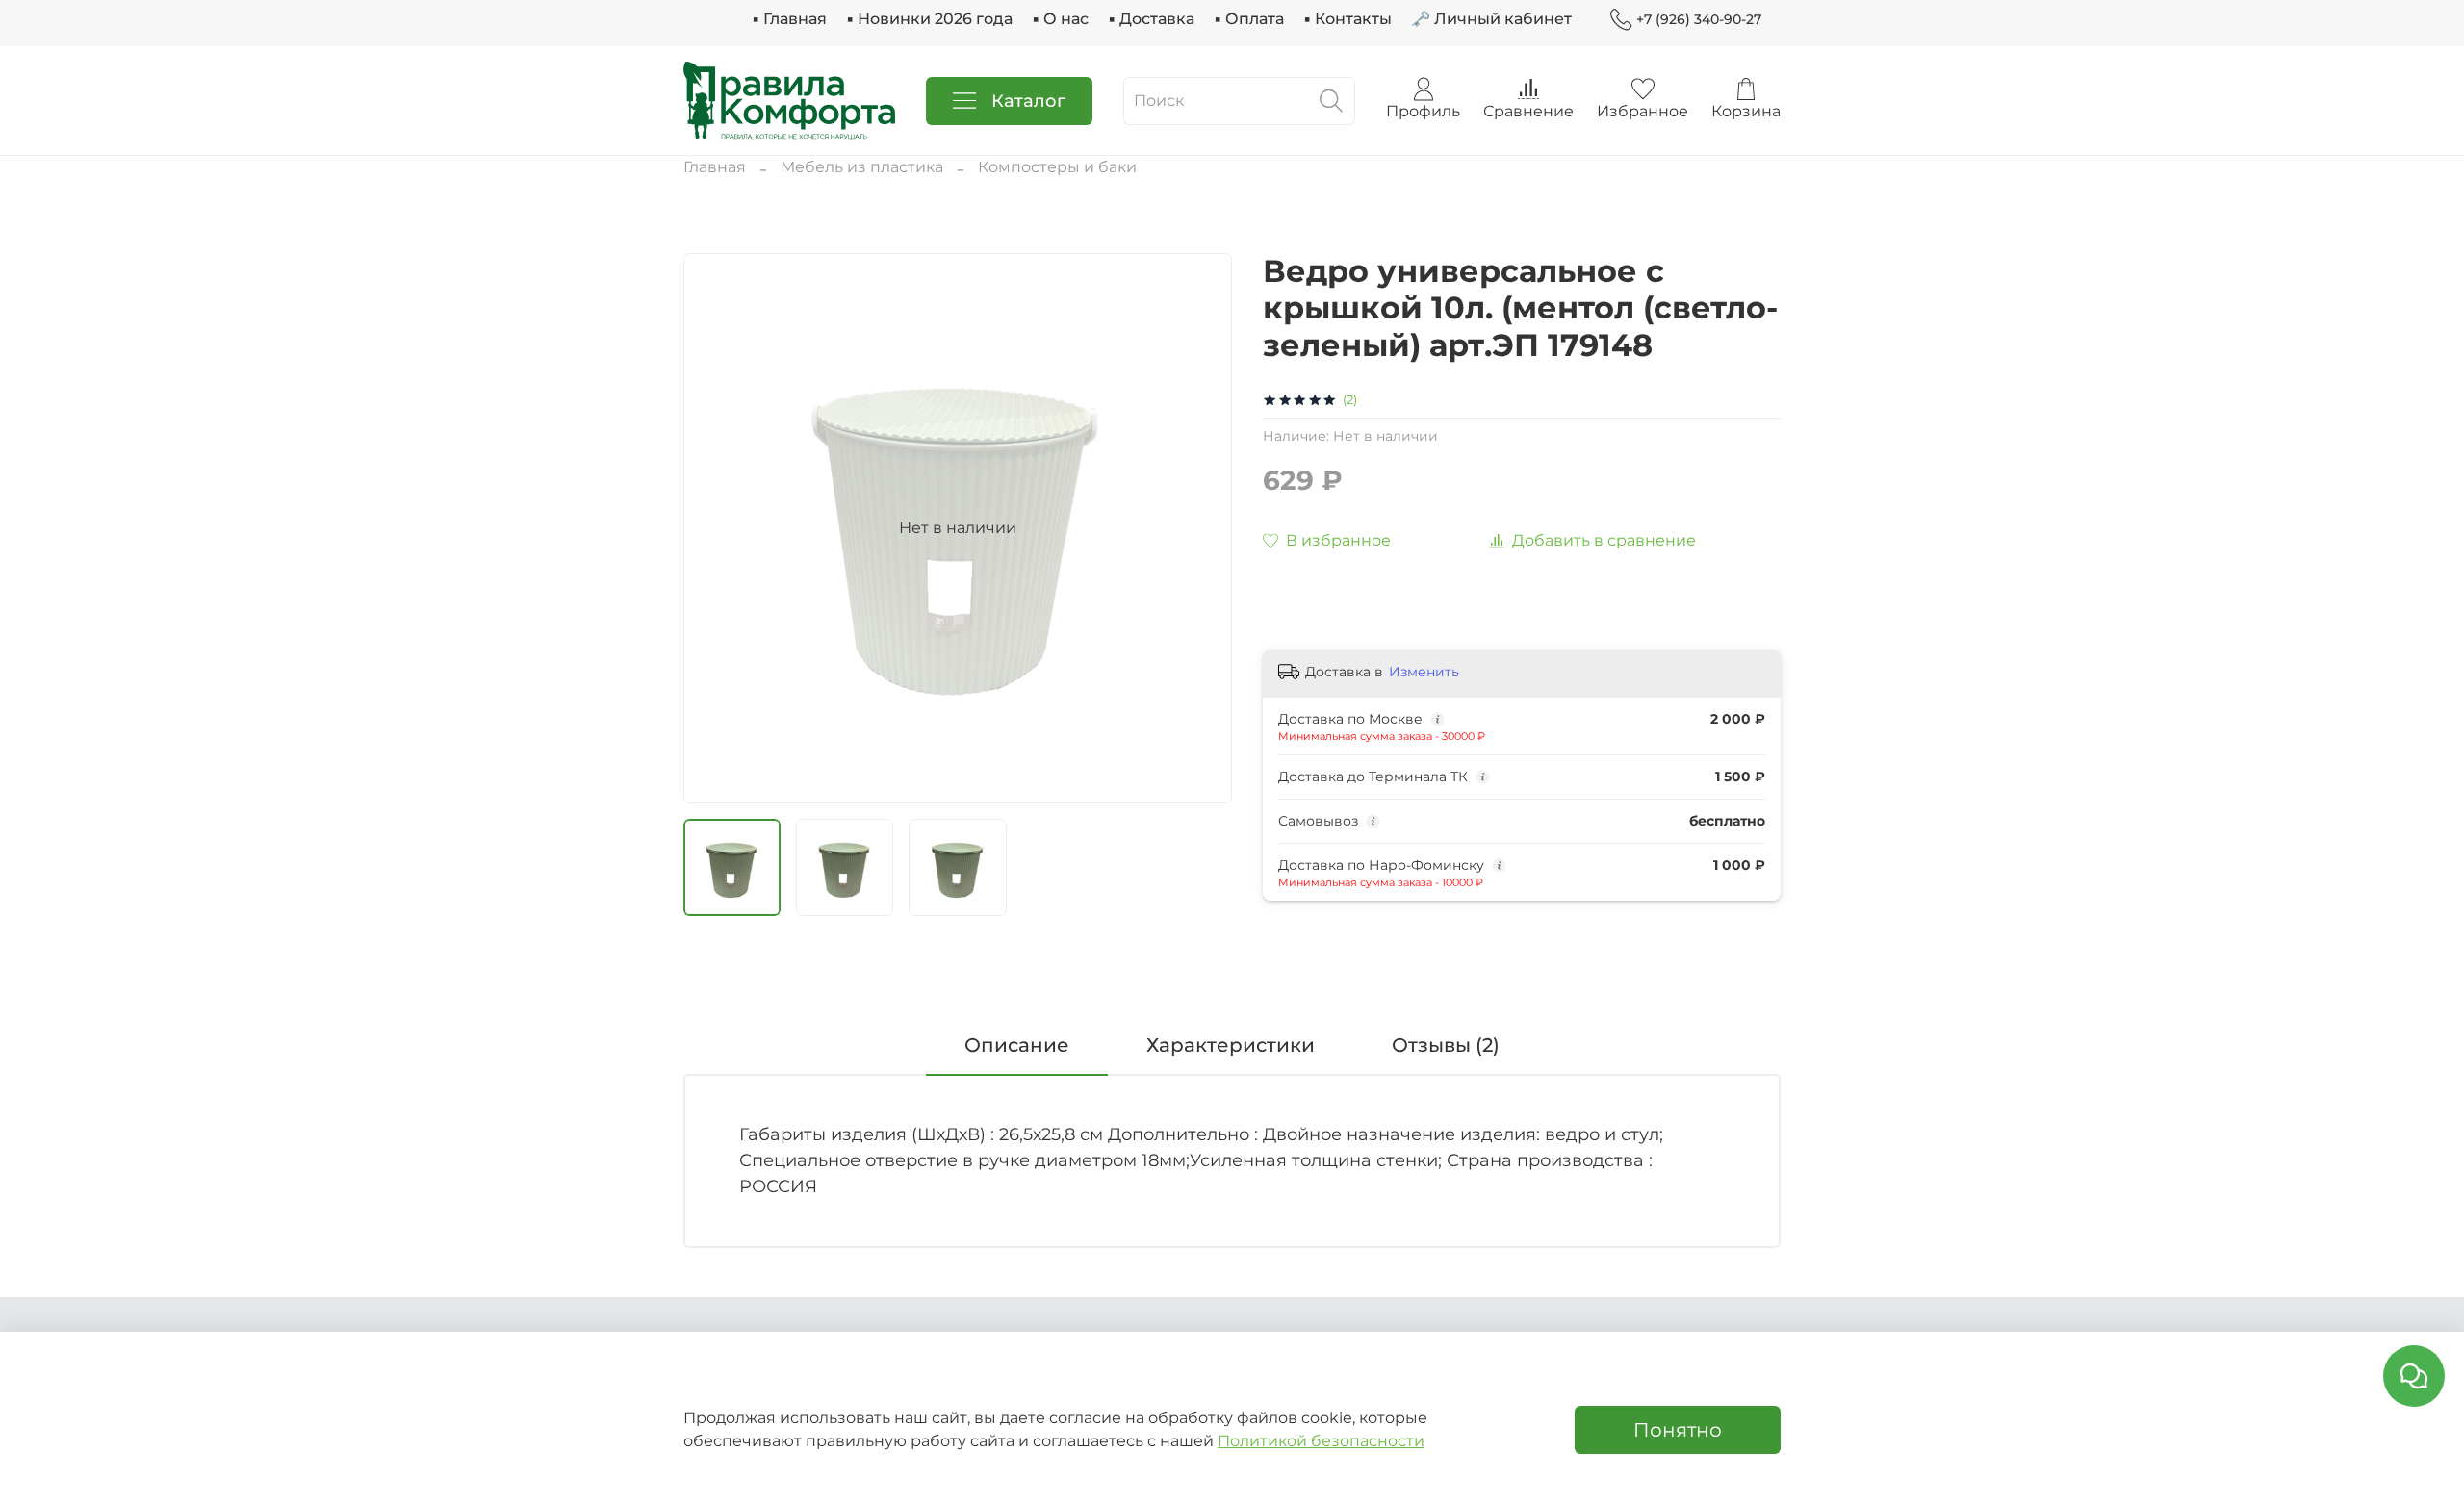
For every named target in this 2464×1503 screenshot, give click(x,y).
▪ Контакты (1347, 19)
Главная (715, 167)
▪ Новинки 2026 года (929, 19)
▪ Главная (789, 19)
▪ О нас (1060, 19)
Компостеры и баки (1057, 167)
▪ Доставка (1151, 19)
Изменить (1424, 672)
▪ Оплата (1249, 19)
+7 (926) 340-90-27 (1699, 19)
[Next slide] (1201, 528)
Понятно (1678, 1430)
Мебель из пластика (862, 167)
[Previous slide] (714, 528)
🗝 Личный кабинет (1491, 19)
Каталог (1028, 101)
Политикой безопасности (1321, 1441)
